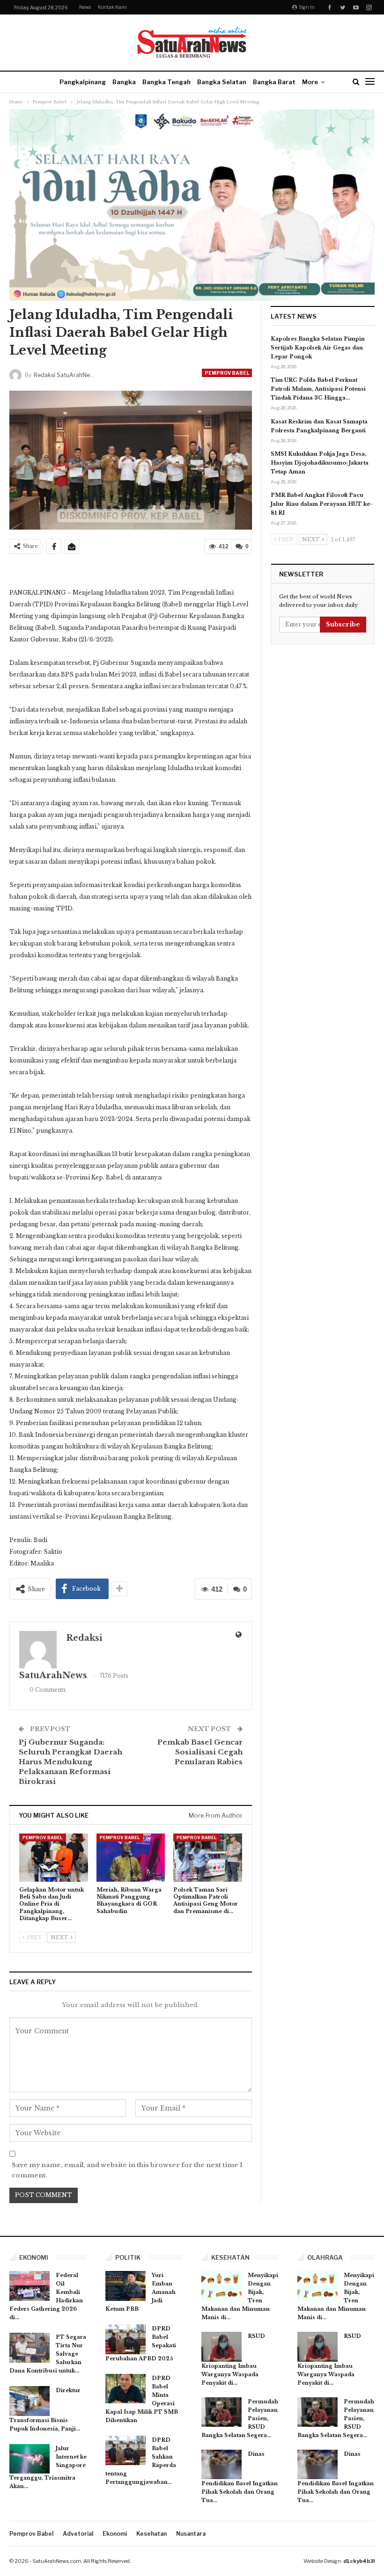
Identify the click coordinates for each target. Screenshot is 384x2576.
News (85, 7)
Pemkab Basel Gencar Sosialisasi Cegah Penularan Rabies (200, 1752)
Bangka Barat (274, 82)
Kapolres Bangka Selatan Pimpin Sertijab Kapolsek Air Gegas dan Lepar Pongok (318, 348)
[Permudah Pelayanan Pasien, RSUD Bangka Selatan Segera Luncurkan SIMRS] (222, 2412)
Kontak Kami (112, 7)
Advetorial (78, 2534)
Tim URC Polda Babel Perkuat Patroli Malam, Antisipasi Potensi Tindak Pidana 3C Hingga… (318, 389)
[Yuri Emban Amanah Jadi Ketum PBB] (126, 2286)
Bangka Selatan (222, 82)
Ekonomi (115, 2534)
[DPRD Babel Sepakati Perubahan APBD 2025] (126, 2339)
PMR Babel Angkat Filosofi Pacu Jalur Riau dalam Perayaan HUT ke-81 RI (322, 504)
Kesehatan (151, 2534)
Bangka (124, 82)
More (310, 82)
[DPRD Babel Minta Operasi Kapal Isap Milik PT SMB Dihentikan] (126, 2389)
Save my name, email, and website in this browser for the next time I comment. (127, 2170)
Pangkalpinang (83, 82)
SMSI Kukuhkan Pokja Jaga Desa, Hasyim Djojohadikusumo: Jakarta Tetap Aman (320, 463)
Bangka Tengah (166, 82)
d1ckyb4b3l (359, 2561)
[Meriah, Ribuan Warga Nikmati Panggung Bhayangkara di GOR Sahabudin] (131, 1858)
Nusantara (191, 2534)
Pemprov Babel (227, 373)
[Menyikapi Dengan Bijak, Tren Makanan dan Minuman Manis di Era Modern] (222, 2286)
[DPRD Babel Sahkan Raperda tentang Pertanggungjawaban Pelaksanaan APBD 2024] (126, 2451)
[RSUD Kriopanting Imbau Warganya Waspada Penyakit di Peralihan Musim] (222, 2347)
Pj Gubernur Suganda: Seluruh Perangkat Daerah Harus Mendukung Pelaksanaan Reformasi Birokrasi (70, 1762)
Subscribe (343, 624)
